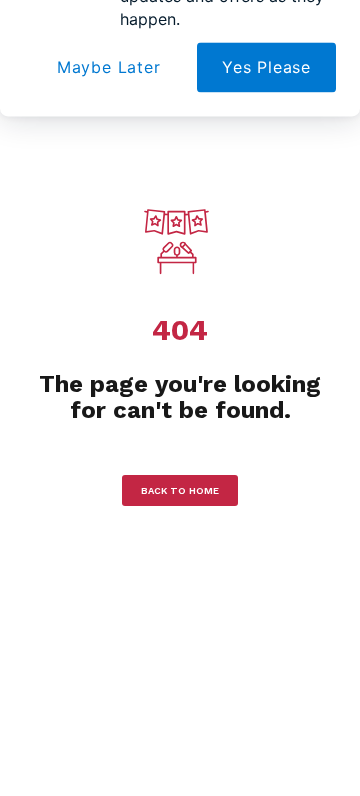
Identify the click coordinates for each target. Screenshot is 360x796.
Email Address (78, 128)
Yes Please (266, 325)
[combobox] (60, 258)
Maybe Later (109, 325)
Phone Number (80, 221)
